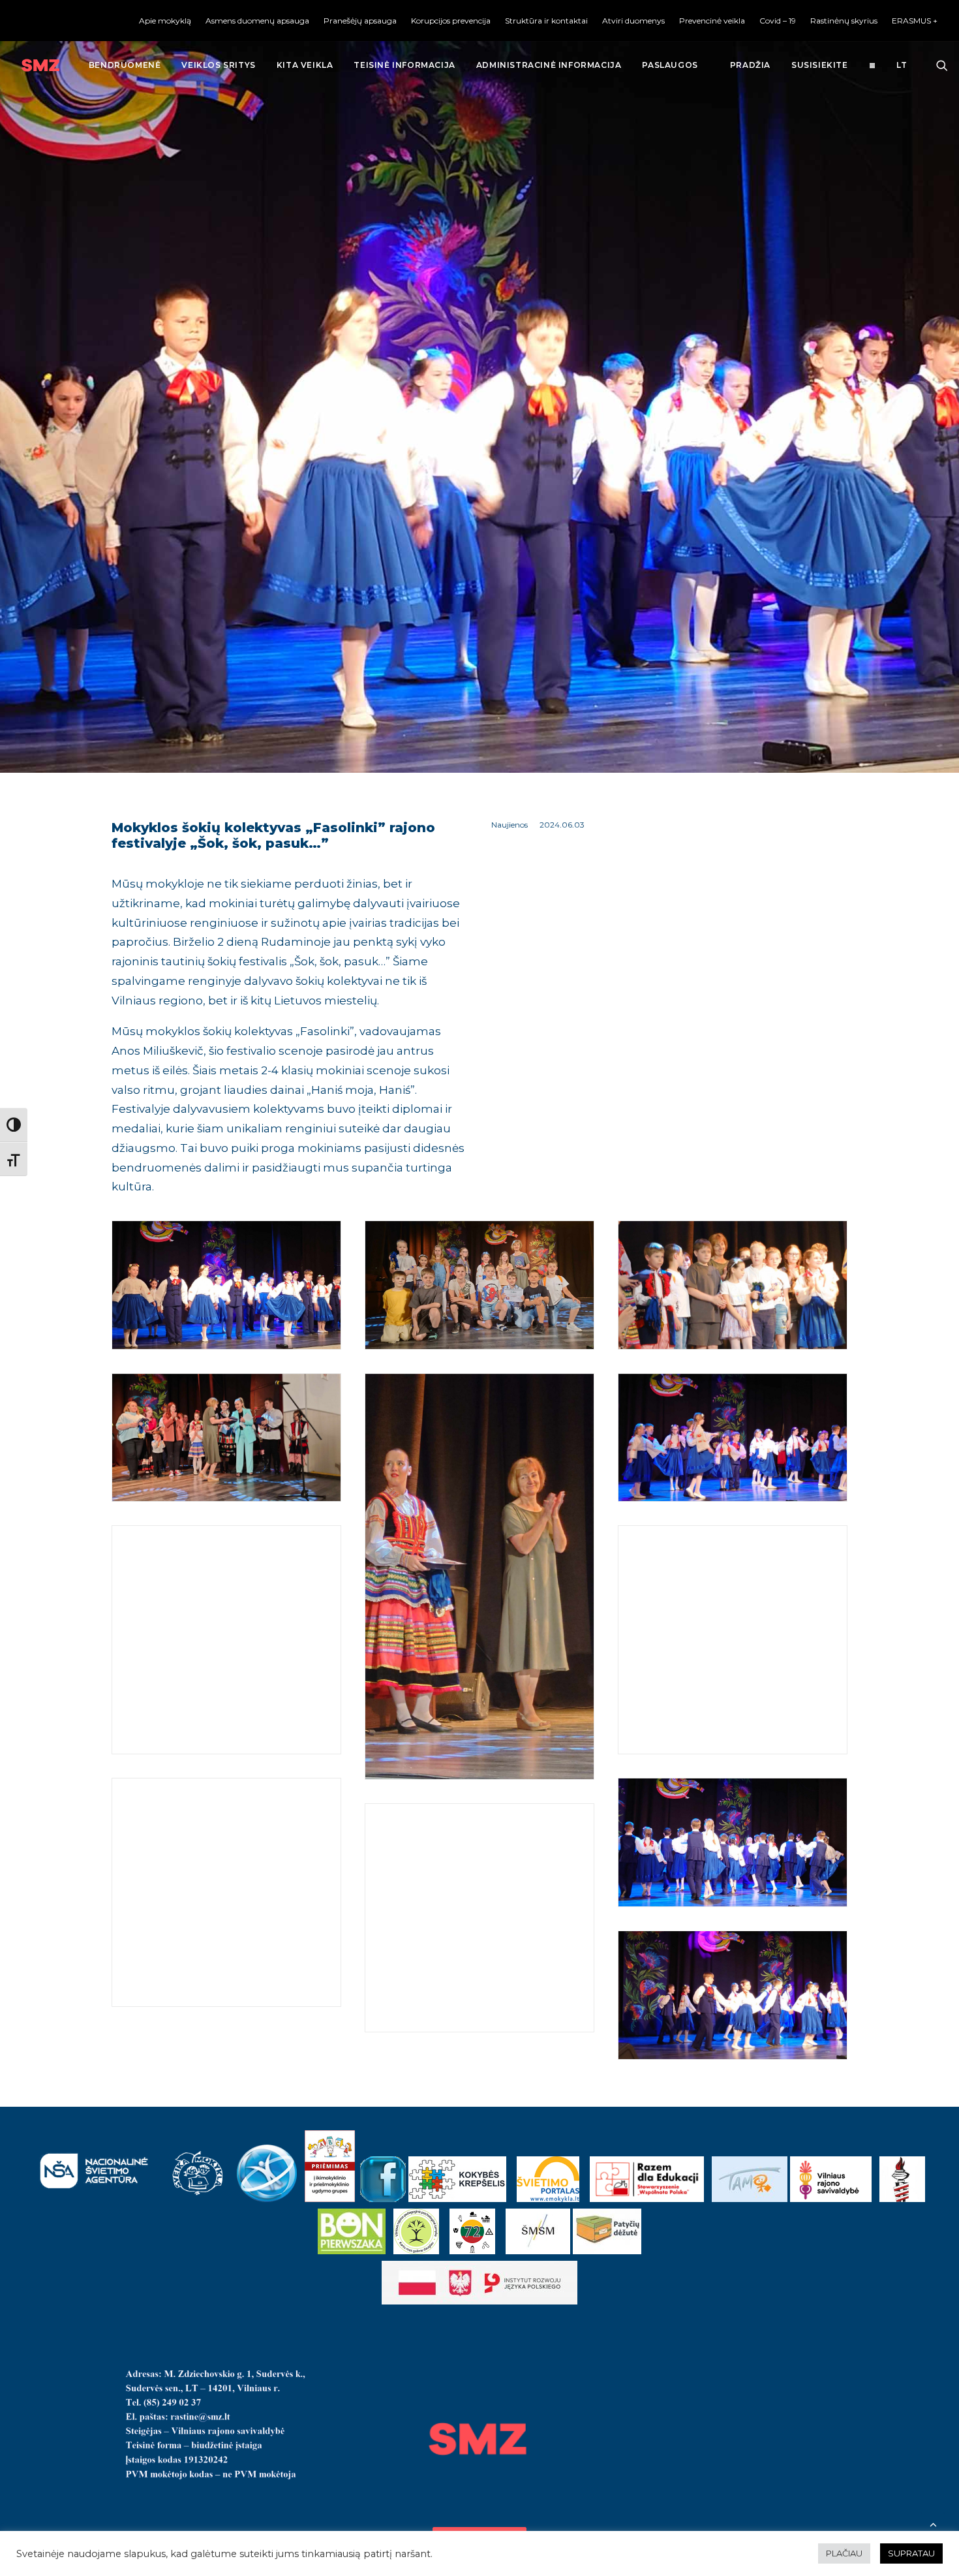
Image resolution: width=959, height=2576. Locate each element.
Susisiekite (820, 65)
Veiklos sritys (218, 65)
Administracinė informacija (549, 65)
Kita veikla (305, 65)
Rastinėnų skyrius (844, 21)
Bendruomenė (125, 65)
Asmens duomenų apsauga (257, 21)
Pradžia (750, 65)
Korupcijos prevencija (451, 21)
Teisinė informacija (404, 65)
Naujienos (510, 825)
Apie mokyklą (165, 21)
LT (902, 65)
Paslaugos (670, 65)
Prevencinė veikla (712, 21)
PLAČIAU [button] (844, 2553)
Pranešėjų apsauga (360, 21)
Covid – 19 (778, 21)
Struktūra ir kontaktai (546, 21)
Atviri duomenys (633, 21)
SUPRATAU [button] (911, 2553)
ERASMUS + (915, 21)
